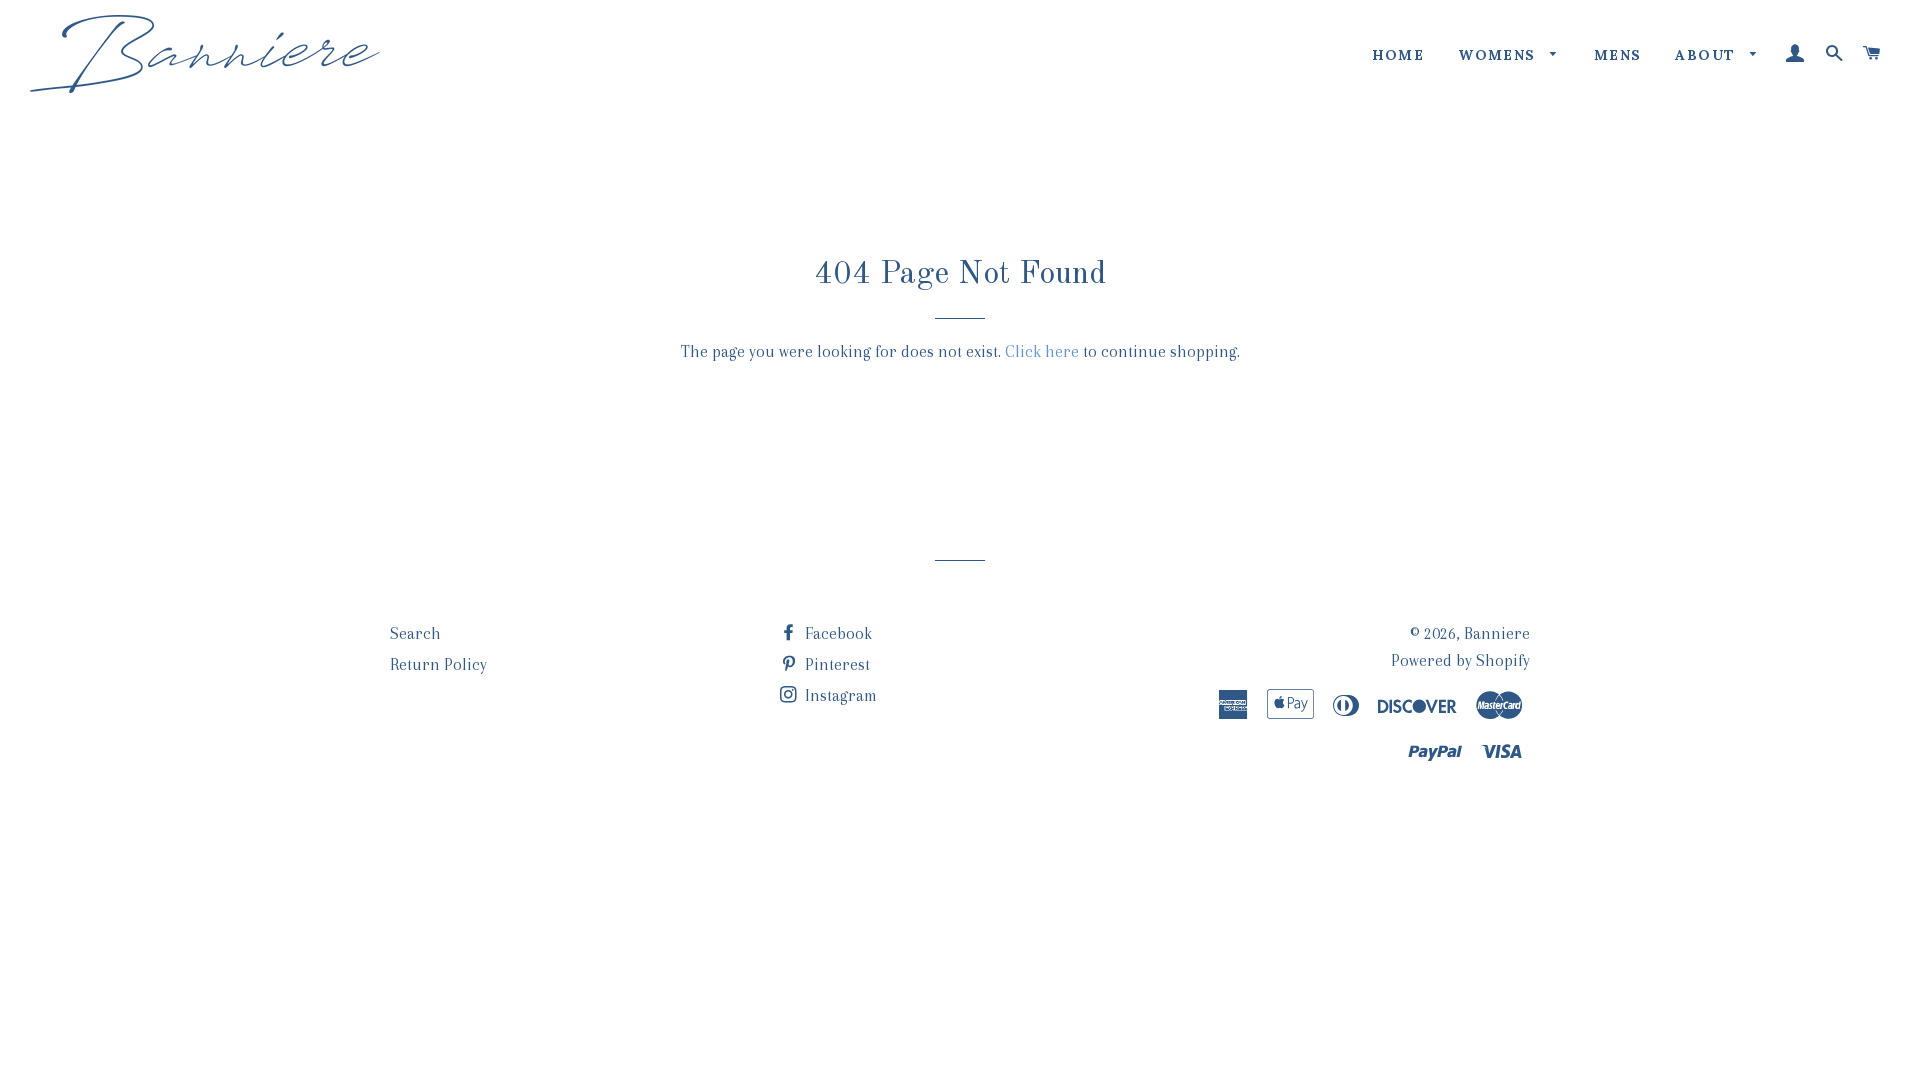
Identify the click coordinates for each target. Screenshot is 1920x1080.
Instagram (839, 695)
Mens (1618, 55)
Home (1398, 55)
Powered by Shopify (1460, 660)
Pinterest (835, 664)
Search (415, 633)
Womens (1499, 55)
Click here (1042, 351)
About (1707, 55)
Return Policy (438, 664)
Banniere (1497, 633)
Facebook (836, 633)
